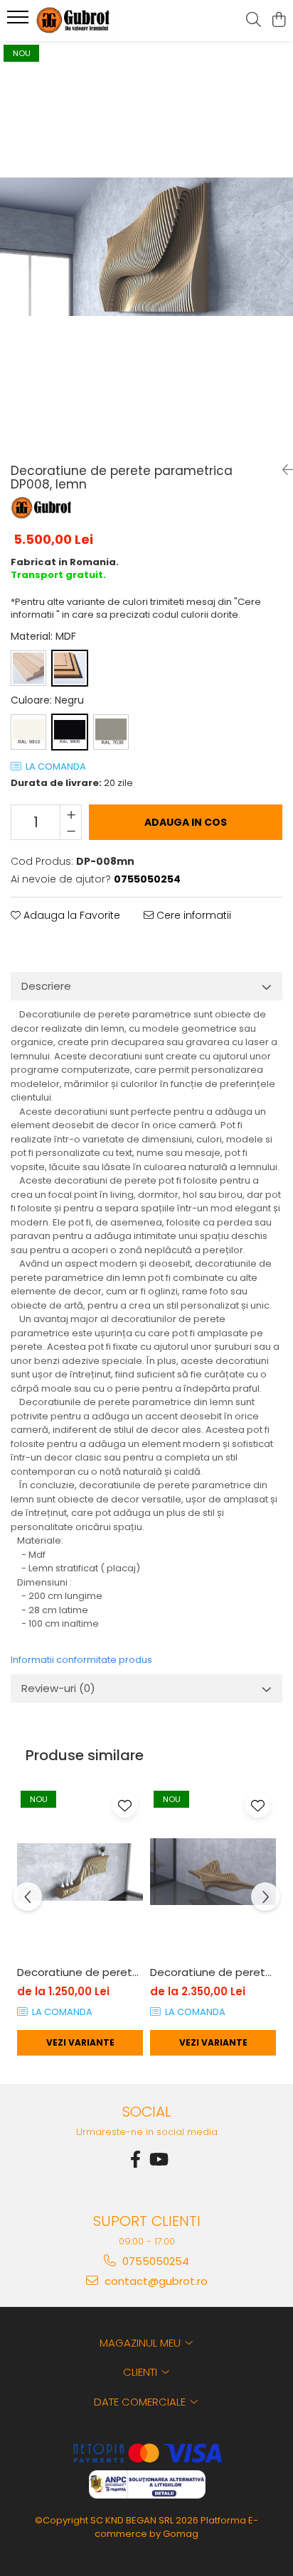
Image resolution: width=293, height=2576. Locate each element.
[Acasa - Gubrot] (92, 21)
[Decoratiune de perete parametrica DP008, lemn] (146, 247)
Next (282, 262)
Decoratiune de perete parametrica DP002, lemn (213, 1972)
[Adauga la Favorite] (125, 1805)
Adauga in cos (186, 822)
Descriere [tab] (46, 986)
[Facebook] (135, 2160)
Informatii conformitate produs (81, 1660)
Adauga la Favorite (70, 915)
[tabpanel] (146, 247)
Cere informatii (192, 915)
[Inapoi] (282, 470)
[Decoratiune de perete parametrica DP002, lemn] (213, 1872)
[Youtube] (158, 2160)
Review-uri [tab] (58, 1688)
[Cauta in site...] (254, 21)
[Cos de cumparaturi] (278, 21)
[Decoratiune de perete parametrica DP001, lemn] (80, 1872)
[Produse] (20, 21)
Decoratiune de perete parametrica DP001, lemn (80, 1972)
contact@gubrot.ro (155, 2281)
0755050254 (154, 2261)
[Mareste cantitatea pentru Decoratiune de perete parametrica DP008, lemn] (71, 814)
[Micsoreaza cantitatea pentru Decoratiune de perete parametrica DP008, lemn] (71, 831)
